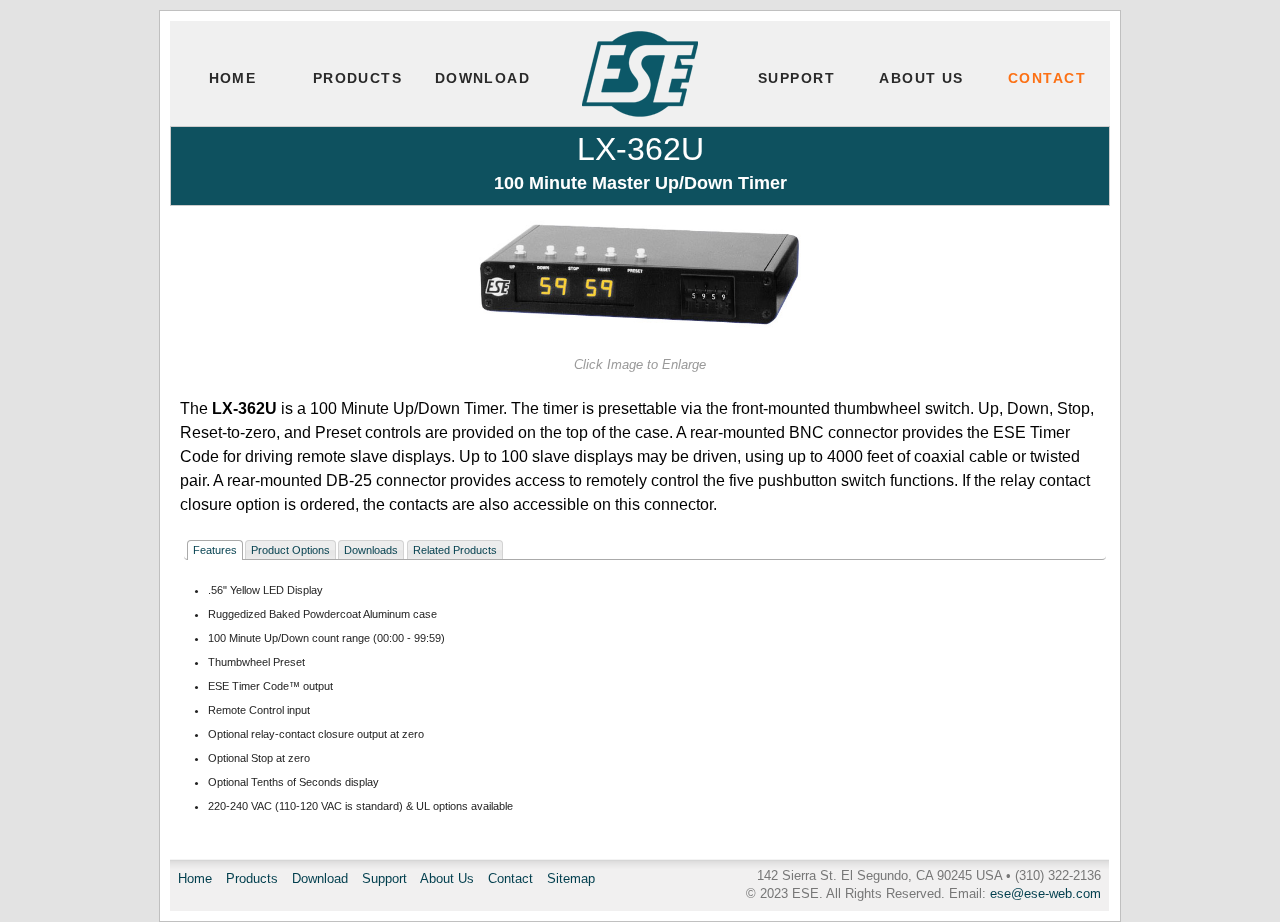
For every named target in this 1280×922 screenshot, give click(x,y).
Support (796, 78)
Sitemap (571, 878)
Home (233, 78)
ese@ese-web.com (1045, 893)
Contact (1047, 78)
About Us (921, 78)
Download (483, 78)
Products (358, 78)
